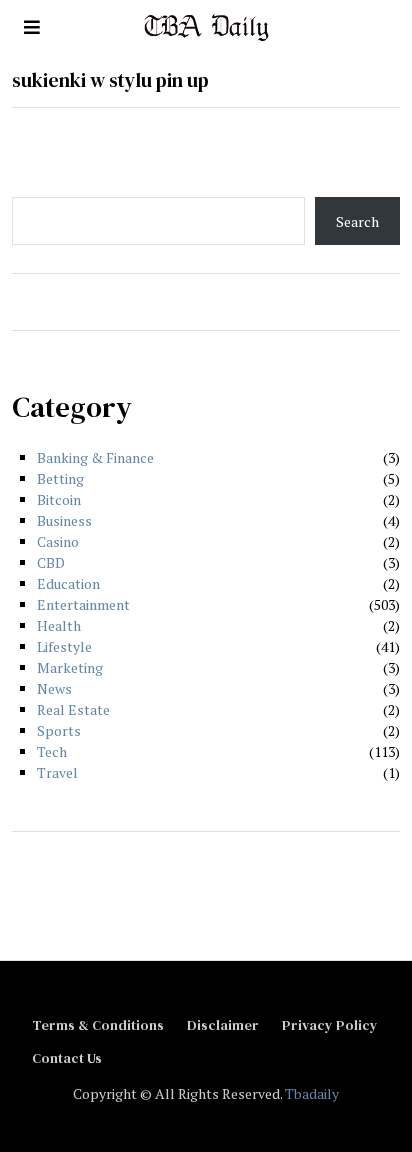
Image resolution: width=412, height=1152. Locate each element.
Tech (52, 751)
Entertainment (83, 604)
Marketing (70, 667)
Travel (57, 772)
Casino (58, 541)
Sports (59, 730)
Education (68, 583)
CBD (51, 562)
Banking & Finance (95, 457)
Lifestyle (64, 646)
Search (357, 221)
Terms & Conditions (98, 1025)
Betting (60, 478)
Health (59, 625)
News (54, 688)
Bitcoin (59, 499)
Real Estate (73, 709)
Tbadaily (312, 1093)
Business (64, 520)
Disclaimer (223, 1025)
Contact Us (67, 1058)
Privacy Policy (330, 1025)
